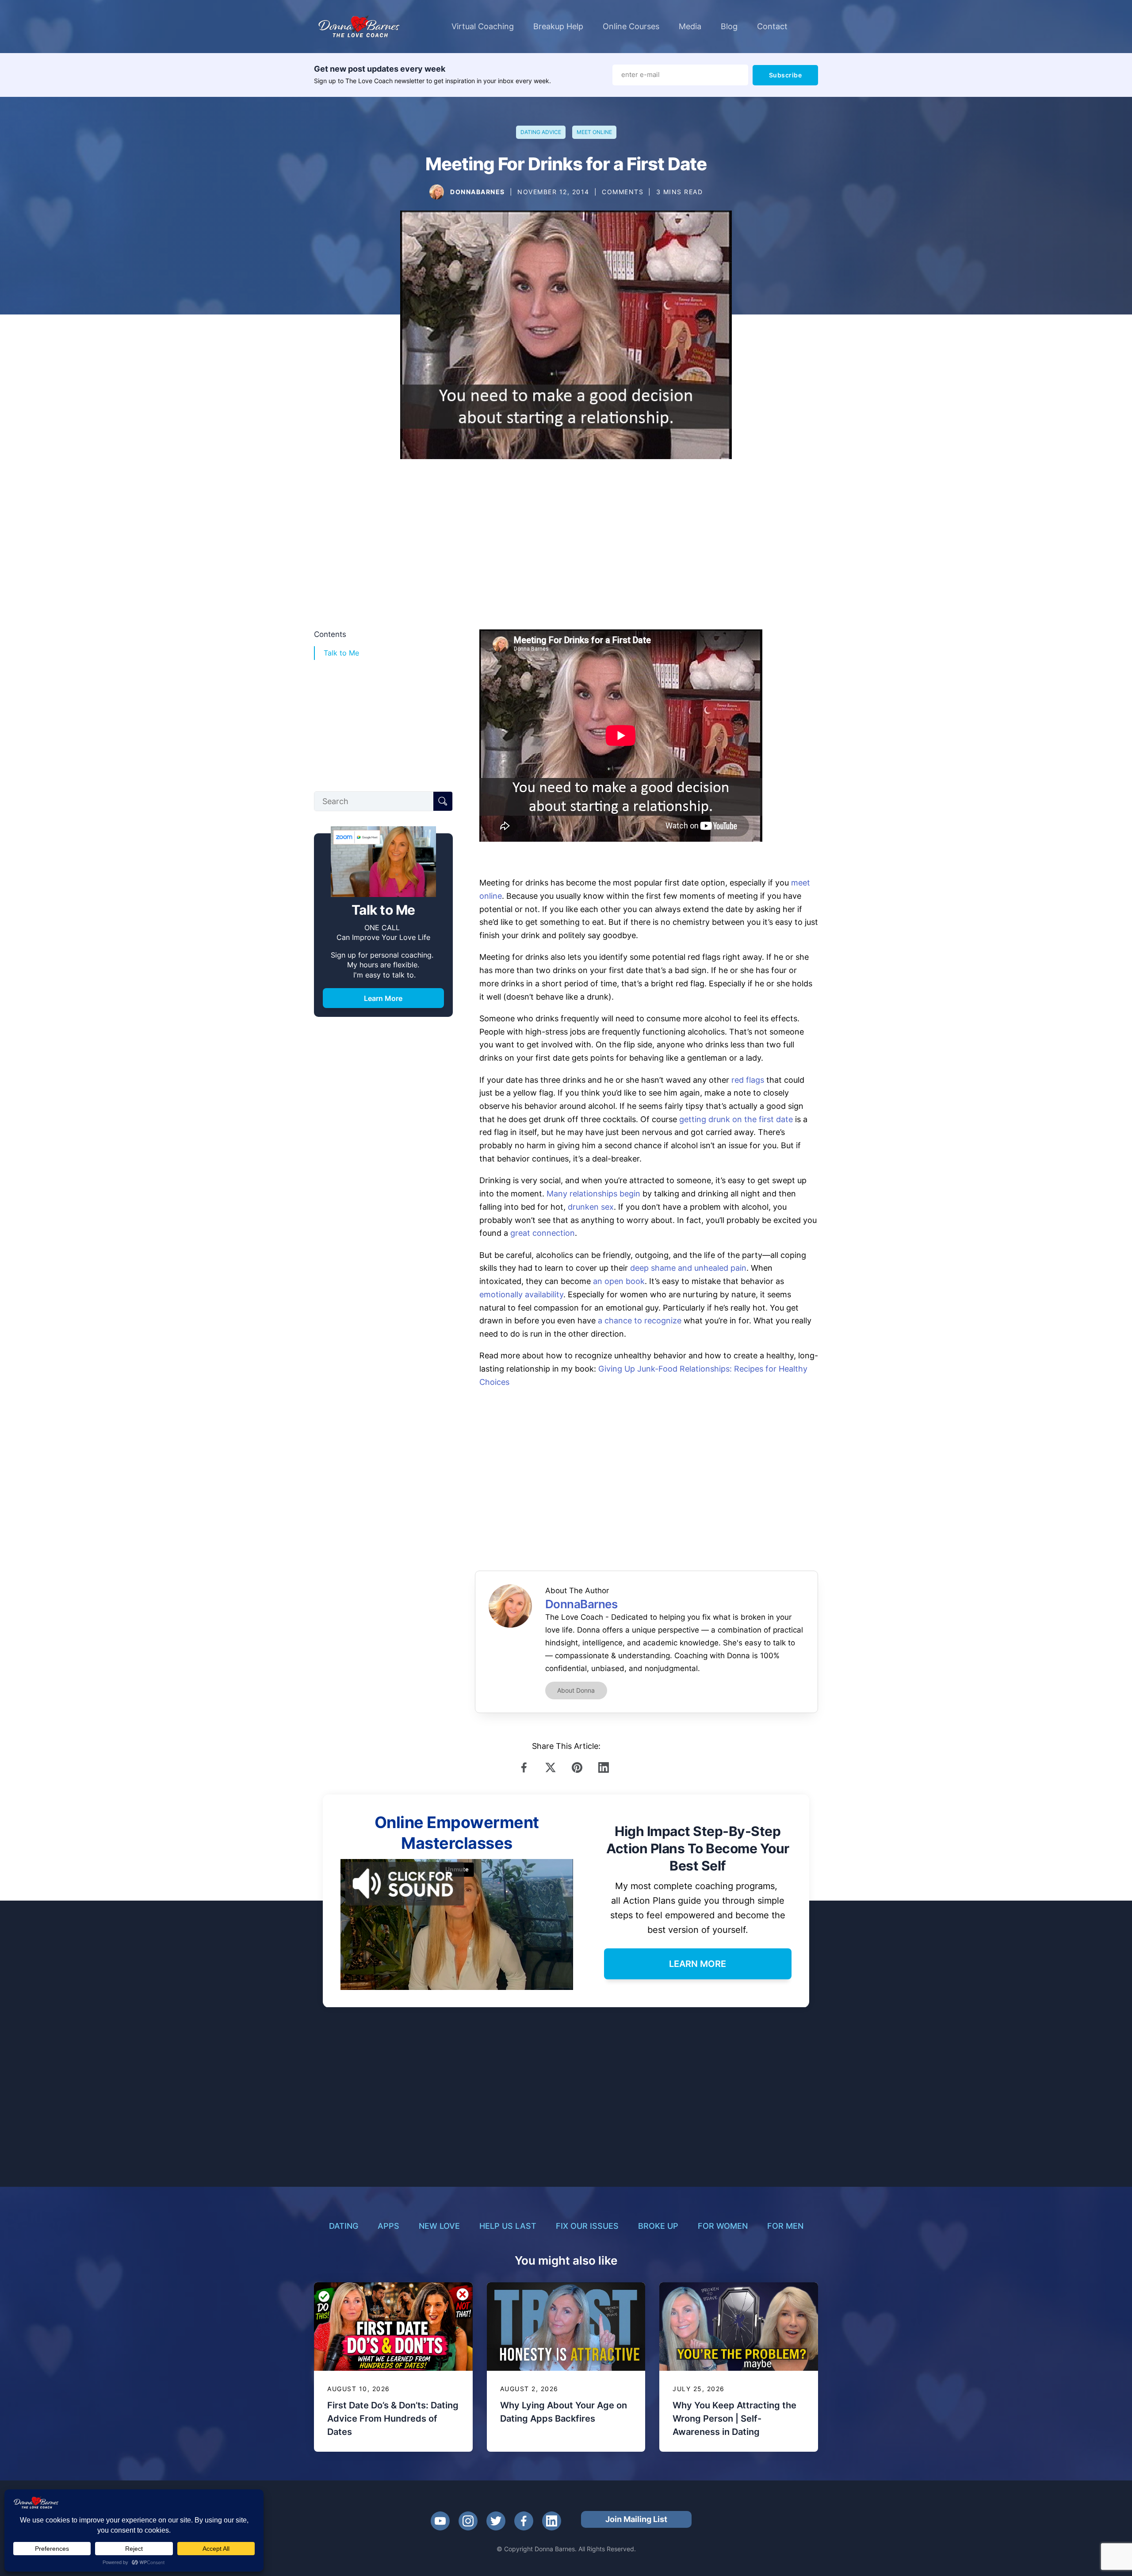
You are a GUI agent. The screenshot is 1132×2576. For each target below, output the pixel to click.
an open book (619, 1281)
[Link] (526, 1767)
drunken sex (591, 1207)
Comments (623, 192)
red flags (748, 1080)
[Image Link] (437, 192)
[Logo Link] (359, 27)
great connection (543, 1233)
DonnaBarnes (478, 192)
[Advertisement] (566, 550)
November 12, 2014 (553, 192)
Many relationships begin (593, 1194)
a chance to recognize (640, 1321)
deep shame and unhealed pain (688, 1268)
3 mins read (680, 192)
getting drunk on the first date (736, 1119)
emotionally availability (521, 1294)
